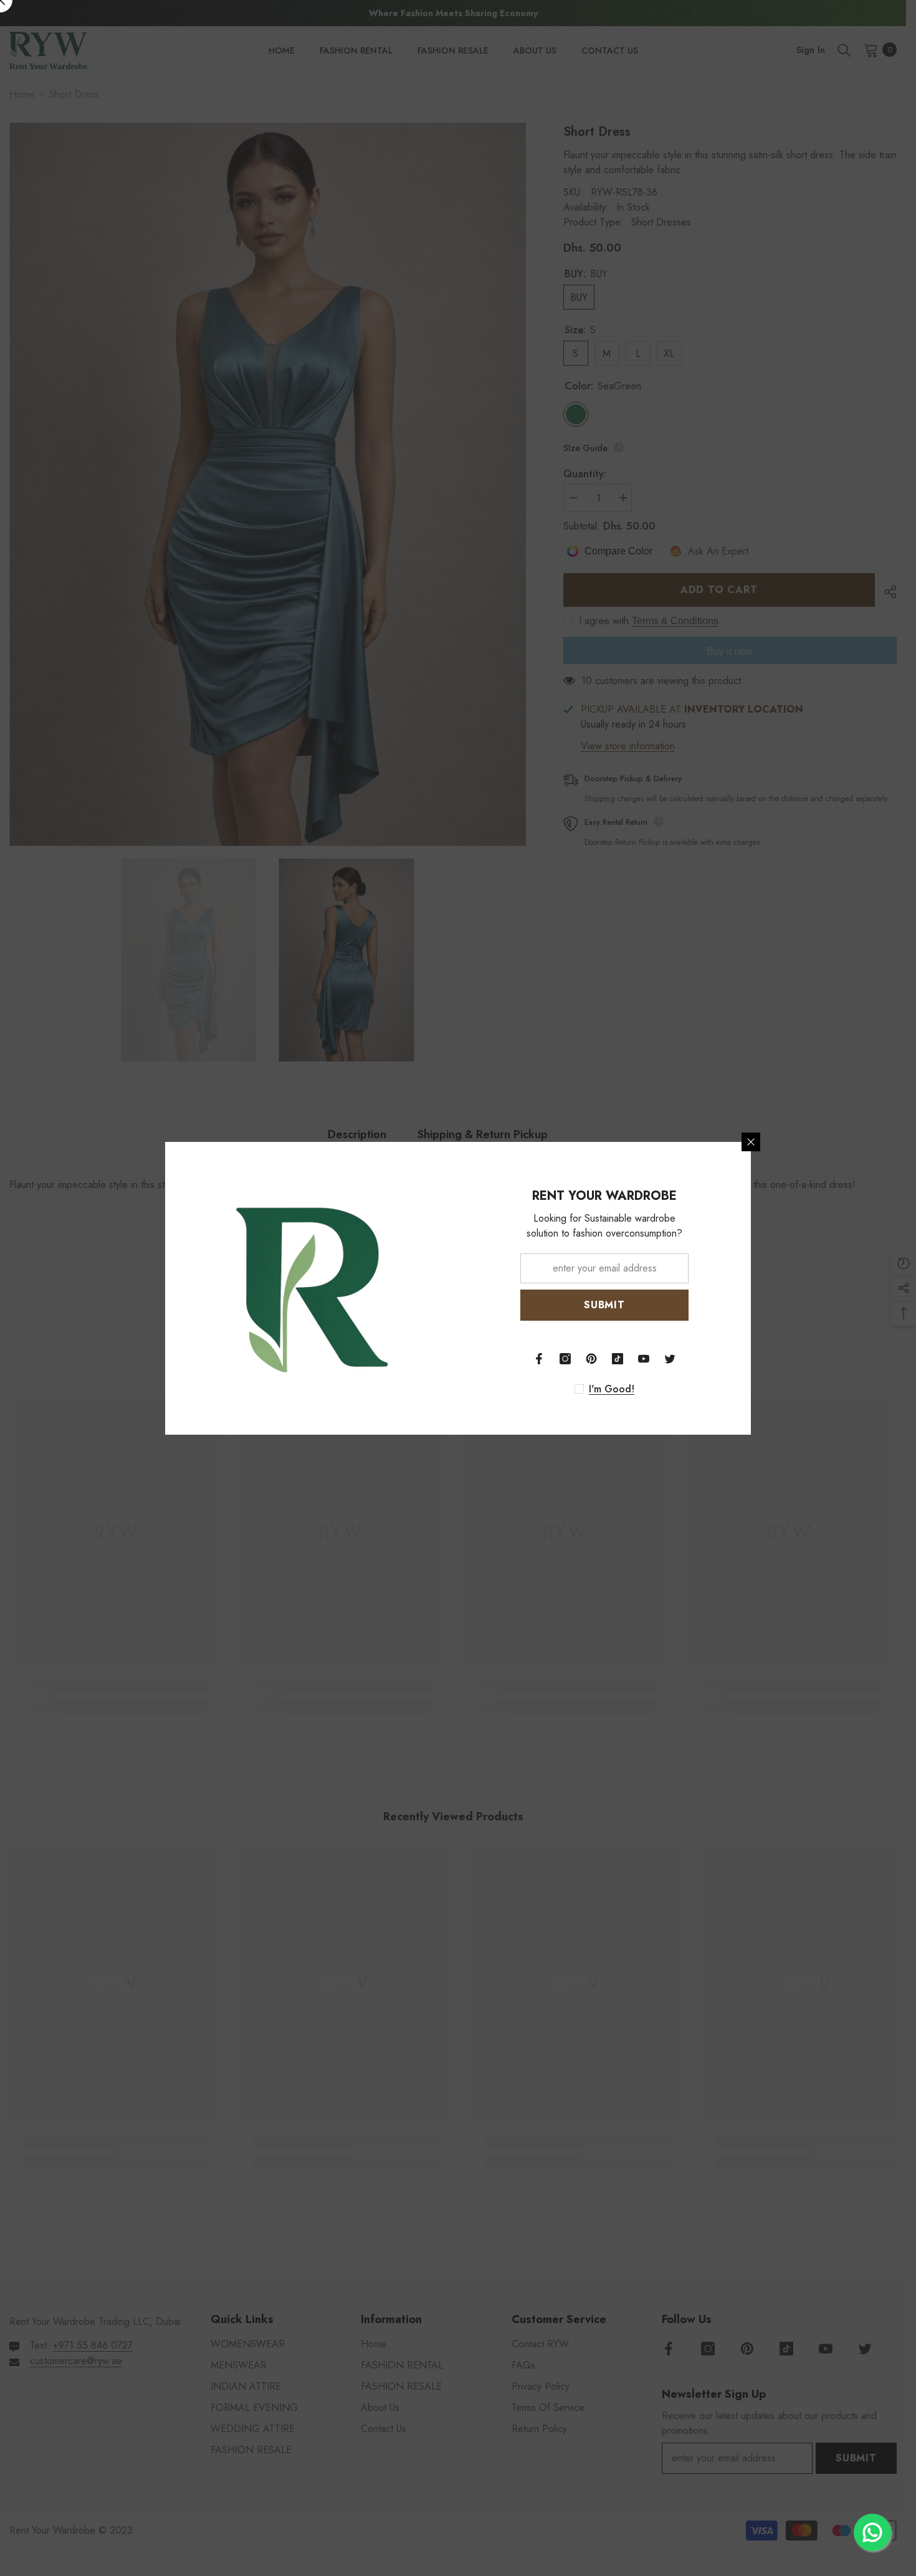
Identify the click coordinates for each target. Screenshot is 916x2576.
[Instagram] (565, 1359)
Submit (604, 1305)
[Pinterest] (591, 1359)
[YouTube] (644, 1359)
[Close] (751, 1142)
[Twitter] (670, 1359)
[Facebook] (539, 1359)
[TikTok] (618, 1359)
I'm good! (612, 1389)
